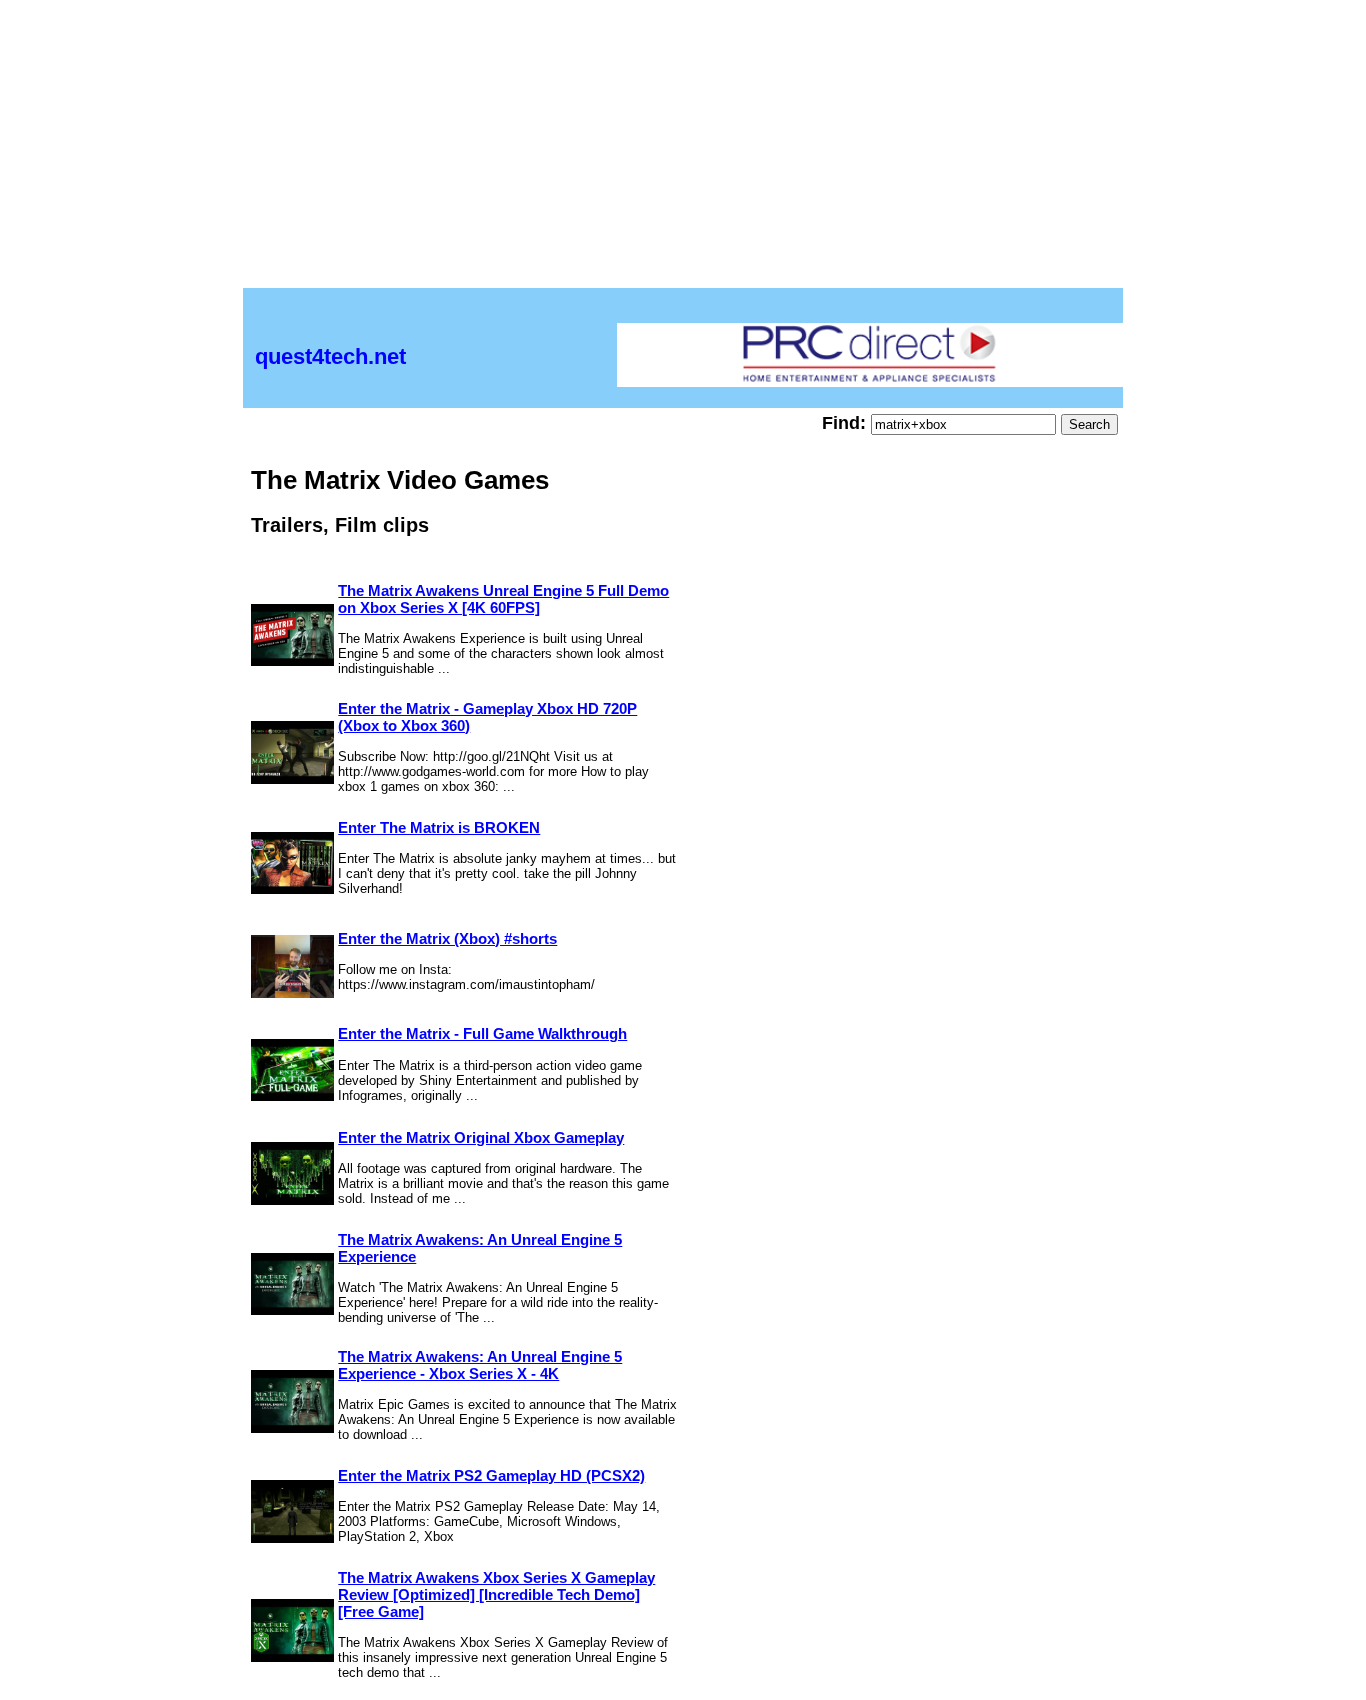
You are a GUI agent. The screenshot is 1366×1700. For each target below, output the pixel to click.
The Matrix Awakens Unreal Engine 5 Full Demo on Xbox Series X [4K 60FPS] (503, 599)
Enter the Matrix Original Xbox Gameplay (481, 1137)
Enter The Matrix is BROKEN (439, 827)
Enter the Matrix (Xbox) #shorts (447, 938)
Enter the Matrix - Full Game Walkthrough (482, 1033)
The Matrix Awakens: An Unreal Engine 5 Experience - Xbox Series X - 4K (480, 1365)
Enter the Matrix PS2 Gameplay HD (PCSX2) (491, 1475)
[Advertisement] (683, 148)
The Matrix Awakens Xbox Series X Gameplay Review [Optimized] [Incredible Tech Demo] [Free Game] (496, 1594)
